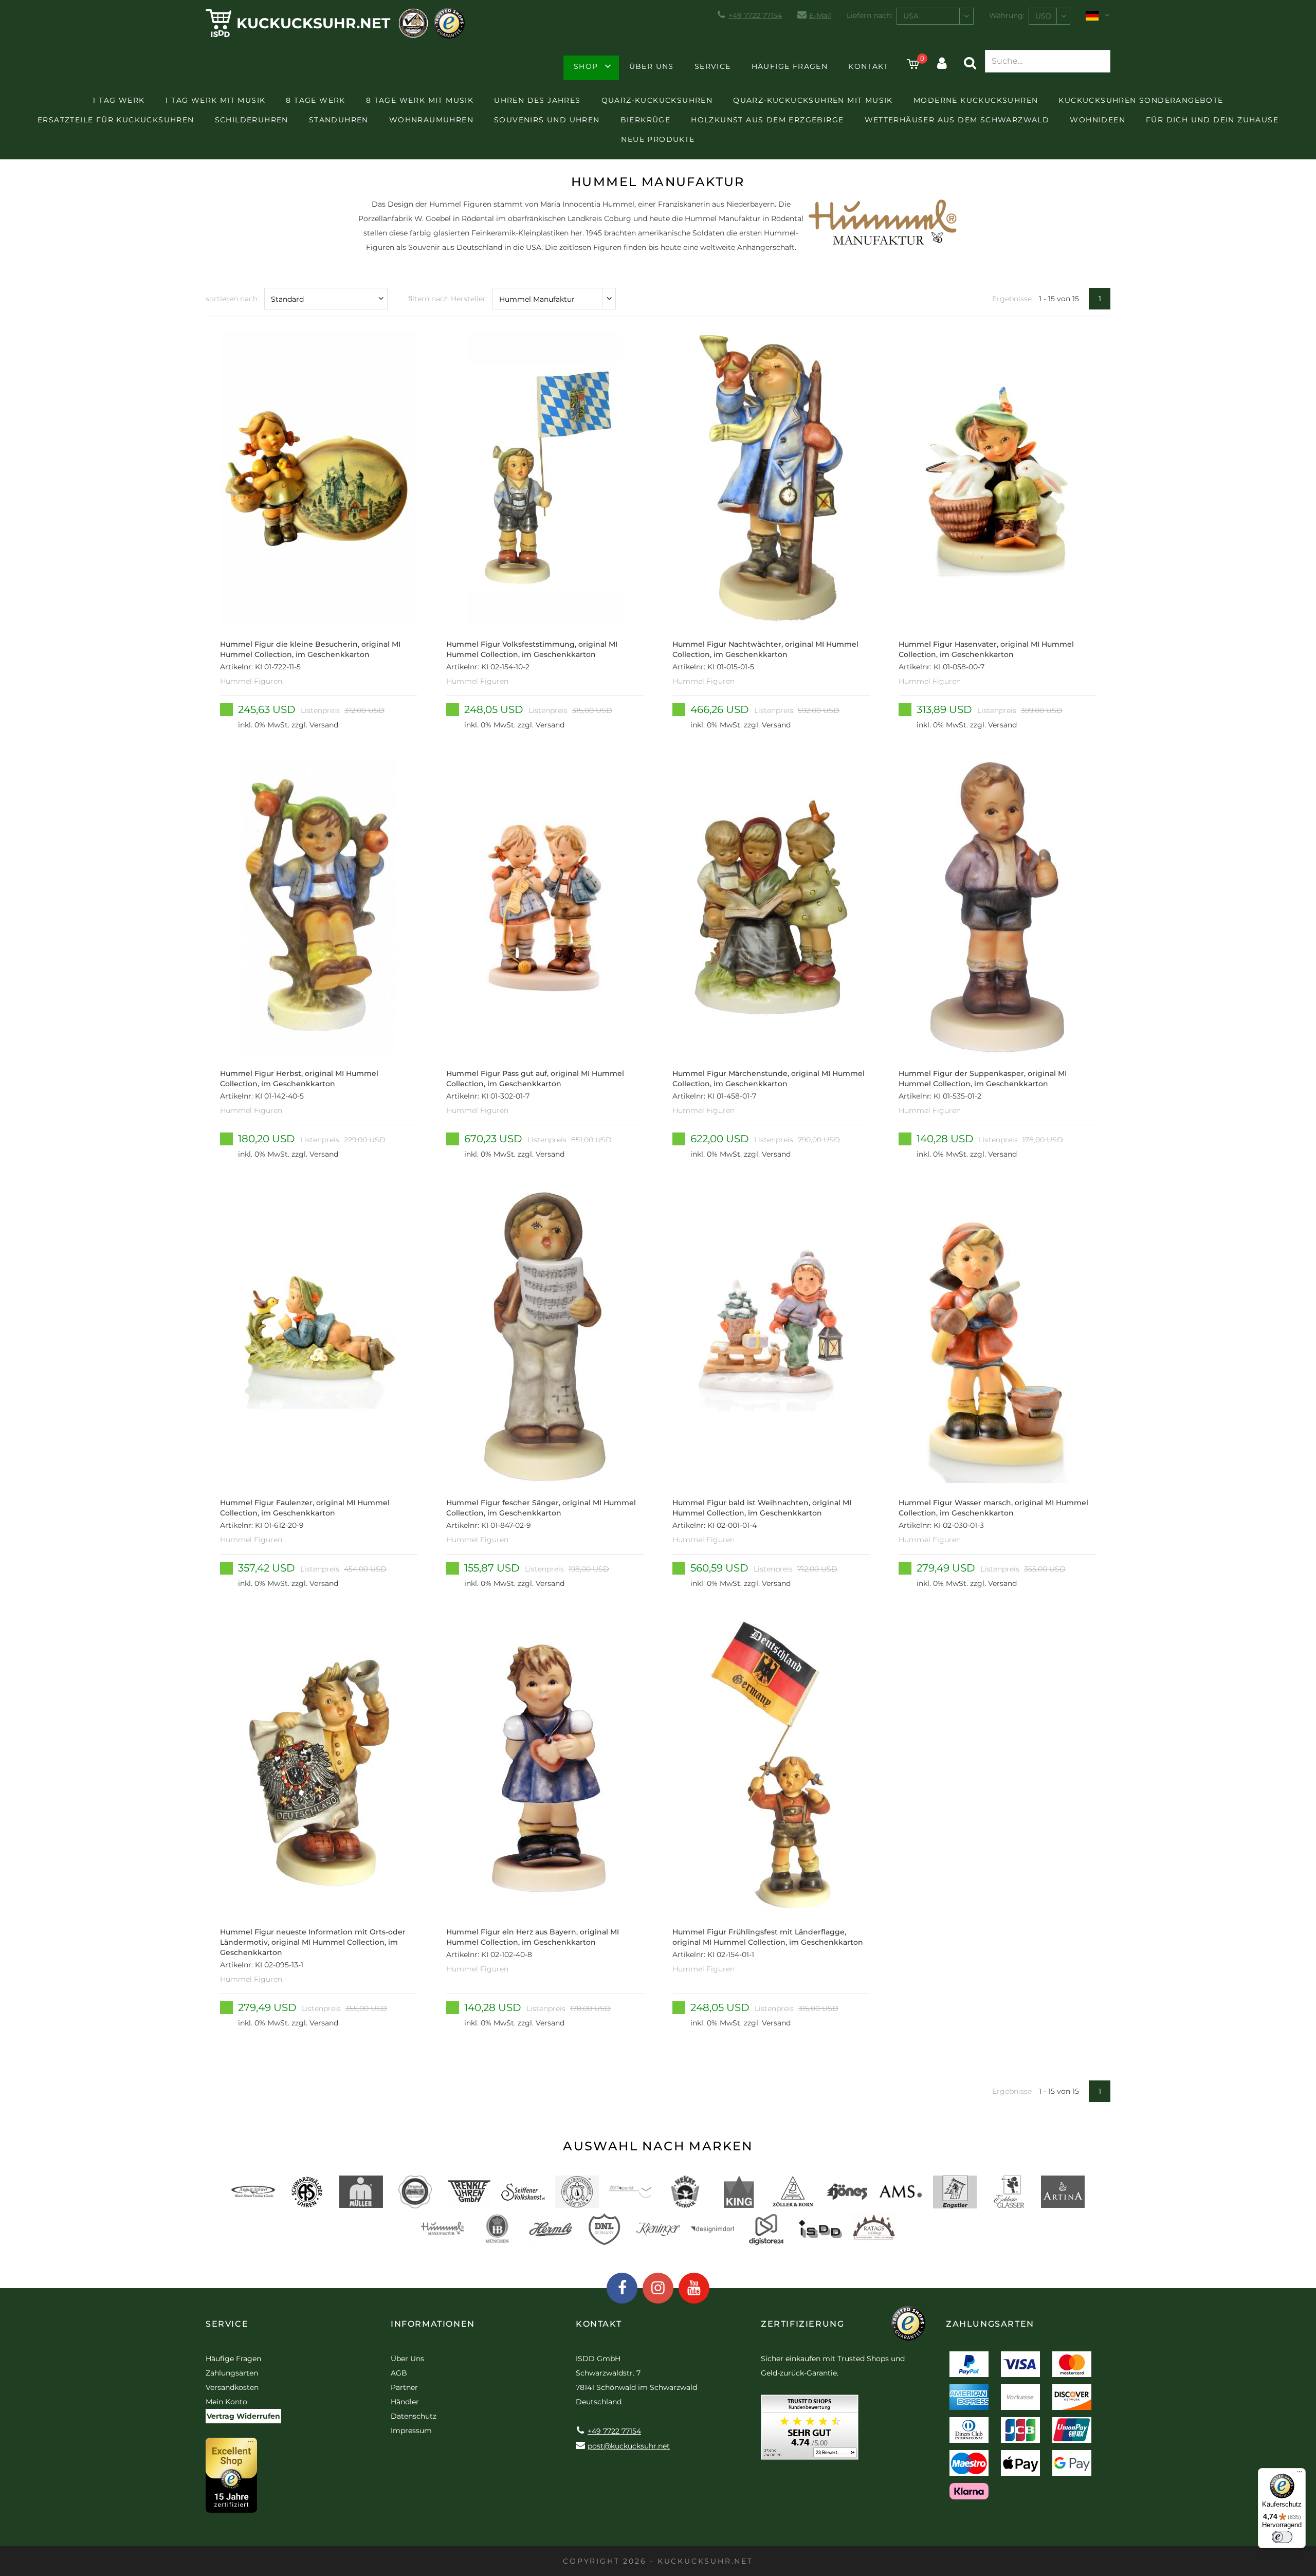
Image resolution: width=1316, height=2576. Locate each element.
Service (713, 66)
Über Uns (652, 66)
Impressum (411, 2431)
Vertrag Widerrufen (243, 2416)
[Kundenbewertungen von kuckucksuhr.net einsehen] (810, 2431)
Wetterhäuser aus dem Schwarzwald (957, 120)
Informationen (433, 2324)
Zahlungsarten (232, 2373)
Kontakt (868, 66)
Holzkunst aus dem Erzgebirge (767, 120)
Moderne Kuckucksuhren (976, 100)
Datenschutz (414, 2416)
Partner (404, 2387)
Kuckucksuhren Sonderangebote (1141, 100)
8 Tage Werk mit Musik (420, 100)
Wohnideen (1098, 120)
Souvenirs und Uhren (547, 120)
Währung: (1007, 15)
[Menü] (1300, 2474)
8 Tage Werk (315, 100)
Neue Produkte (658, 139)
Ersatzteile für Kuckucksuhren (116, 120)
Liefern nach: (870, 15)
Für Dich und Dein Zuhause (1212, 120)
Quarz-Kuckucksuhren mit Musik (813, 100)
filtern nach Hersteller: (448, 299)
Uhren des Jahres (537, 100)
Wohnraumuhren (431, 120)
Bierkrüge (646, 120)
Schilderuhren (252, 120)
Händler (405, 2402)
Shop (586, 66)
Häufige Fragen (790, 66)
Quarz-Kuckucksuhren (657, 100)
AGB (399, 2373)
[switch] (1282, 2537)
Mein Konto (226, 2402)
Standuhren (339, 120)
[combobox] (935, 16)
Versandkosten (232, 2387)
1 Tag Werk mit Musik (215, 100)
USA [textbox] (911, 16)
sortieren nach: (232, 299)
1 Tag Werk (118, 100)
